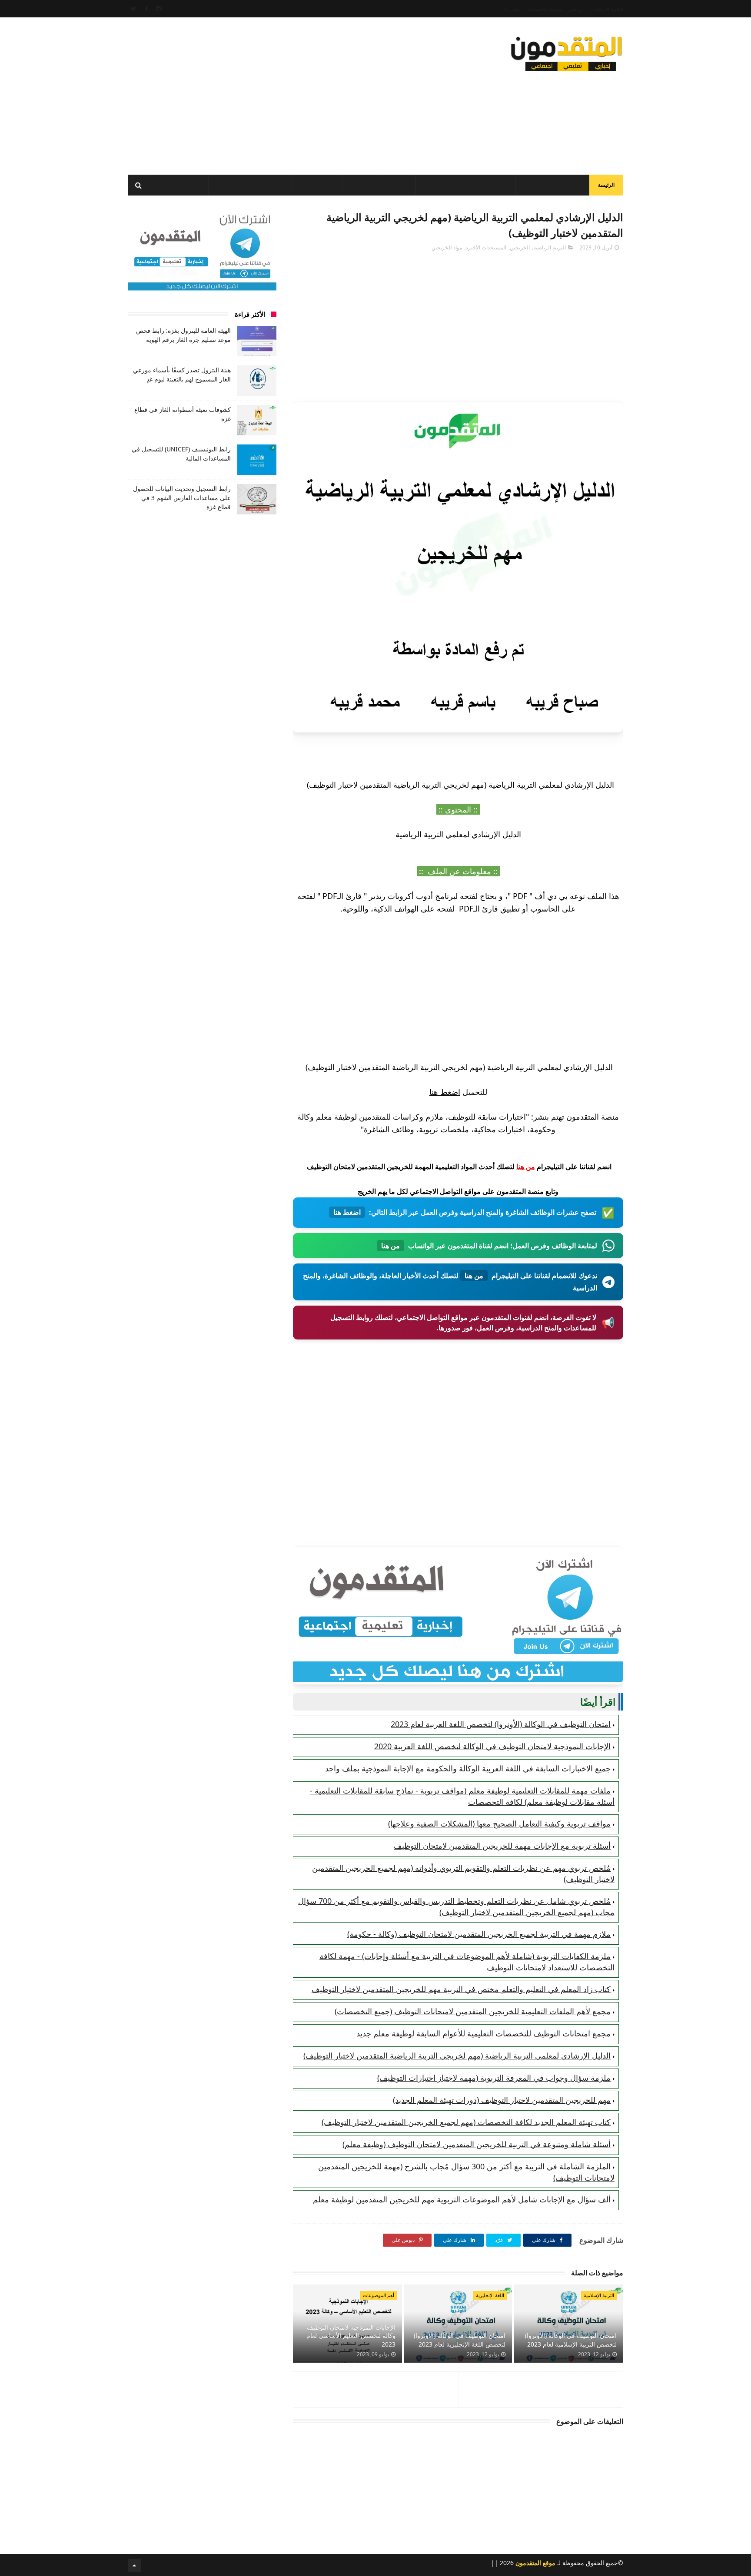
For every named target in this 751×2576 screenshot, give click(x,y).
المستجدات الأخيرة (486, 247)
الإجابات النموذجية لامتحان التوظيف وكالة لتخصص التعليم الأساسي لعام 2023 (351, 2336)
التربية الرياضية (550, 247)
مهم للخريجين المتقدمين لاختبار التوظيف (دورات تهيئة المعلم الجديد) (502, 2100)
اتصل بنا (513, 9)
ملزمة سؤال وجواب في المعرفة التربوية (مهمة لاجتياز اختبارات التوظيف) (494, 2078)
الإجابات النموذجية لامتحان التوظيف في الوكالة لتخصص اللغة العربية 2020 (492, 1746)
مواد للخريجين (447, 247)
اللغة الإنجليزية (490, 2295)
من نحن (576, 9)
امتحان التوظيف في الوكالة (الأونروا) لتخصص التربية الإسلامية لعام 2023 (571, 2340)
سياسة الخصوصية (545, 9)
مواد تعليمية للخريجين (448, 186)
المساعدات (568, 186)
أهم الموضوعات (379, 2295)
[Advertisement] (286, 93)
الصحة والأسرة (233, 186)
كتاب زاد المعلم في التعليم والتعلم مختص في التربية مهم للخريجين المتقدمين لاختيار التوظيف (461, 1989)
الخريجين (397, 186)
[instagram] (159, 9)
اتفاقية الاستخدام (607, 9)
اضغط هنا (445, 1092)
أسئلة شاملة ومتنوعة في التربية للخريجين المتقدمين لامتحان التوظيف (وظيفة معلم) (477, 2144)
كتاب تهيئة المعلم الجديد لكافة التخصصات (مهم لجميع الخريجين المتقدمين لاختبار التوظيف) (466, 2122)
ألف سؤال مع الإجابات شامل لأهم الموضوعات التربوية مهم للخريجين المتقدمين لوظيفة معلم (462, 2199)
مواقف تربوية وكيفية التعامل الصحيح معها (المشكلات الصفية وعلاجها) (499, 1823)
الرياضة (275, 186)
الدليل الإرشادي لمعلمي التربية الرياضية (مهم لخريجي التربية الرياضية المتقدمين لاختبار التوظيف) (457, 2055)
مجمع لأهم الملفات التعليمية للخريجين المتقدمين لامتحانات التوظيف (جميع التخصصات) (473, 2011)
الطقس (191, 186)
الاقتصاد (361, 186)
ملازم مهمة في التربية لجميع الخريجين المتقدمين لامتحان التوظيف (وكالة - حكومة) (479, 1934)
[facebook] (146, 9)
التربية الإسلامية (599, 2295)
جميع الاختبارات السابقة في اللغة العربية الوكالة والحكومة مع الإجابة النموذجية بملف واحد (468, 1768)
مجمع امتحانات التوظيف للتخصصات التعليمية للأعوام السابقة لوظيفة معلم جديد (483, 2033)
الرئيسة (606, 185)
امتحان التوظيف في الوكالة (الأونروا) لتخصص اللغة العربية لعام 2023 (501, 1724)
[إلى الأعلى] (134, 2565)
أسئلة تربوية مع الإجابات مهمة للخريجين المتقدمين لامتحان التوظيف (502, 1846)
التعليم (500, 186)
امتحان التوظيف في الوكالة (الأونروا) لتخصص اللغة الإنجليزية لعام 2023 (460, 2340)
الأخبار (531, 186)
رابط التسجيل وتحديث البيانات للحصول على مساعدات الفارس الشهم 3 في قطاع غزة (182, 498)
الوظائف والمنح (317, 186)
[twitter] (134, 9)
